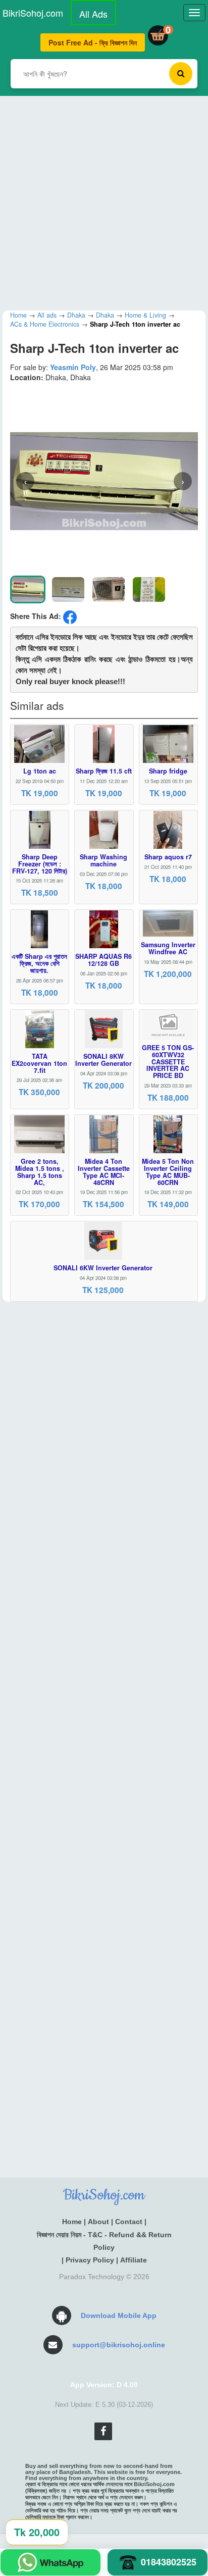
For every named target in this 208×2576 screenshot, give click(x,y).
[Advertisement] (104, 200)
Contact (129, 2222)
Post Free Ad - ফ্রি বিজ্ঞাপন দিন (93, 42)
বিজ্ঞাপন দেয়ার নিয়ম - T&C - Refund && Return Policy (104, 2241)
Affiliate (134, 2260)
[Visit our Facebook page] (103, 2431)
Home (72, 2222)
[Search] (181, 74)
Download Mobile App (119, 2315)
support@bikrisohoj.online (119, 2345)
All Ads (93, 14)
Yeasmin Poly (73, 367)
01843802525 (169, 2562)
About (98, 2222)
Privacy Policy (90, 2260)
